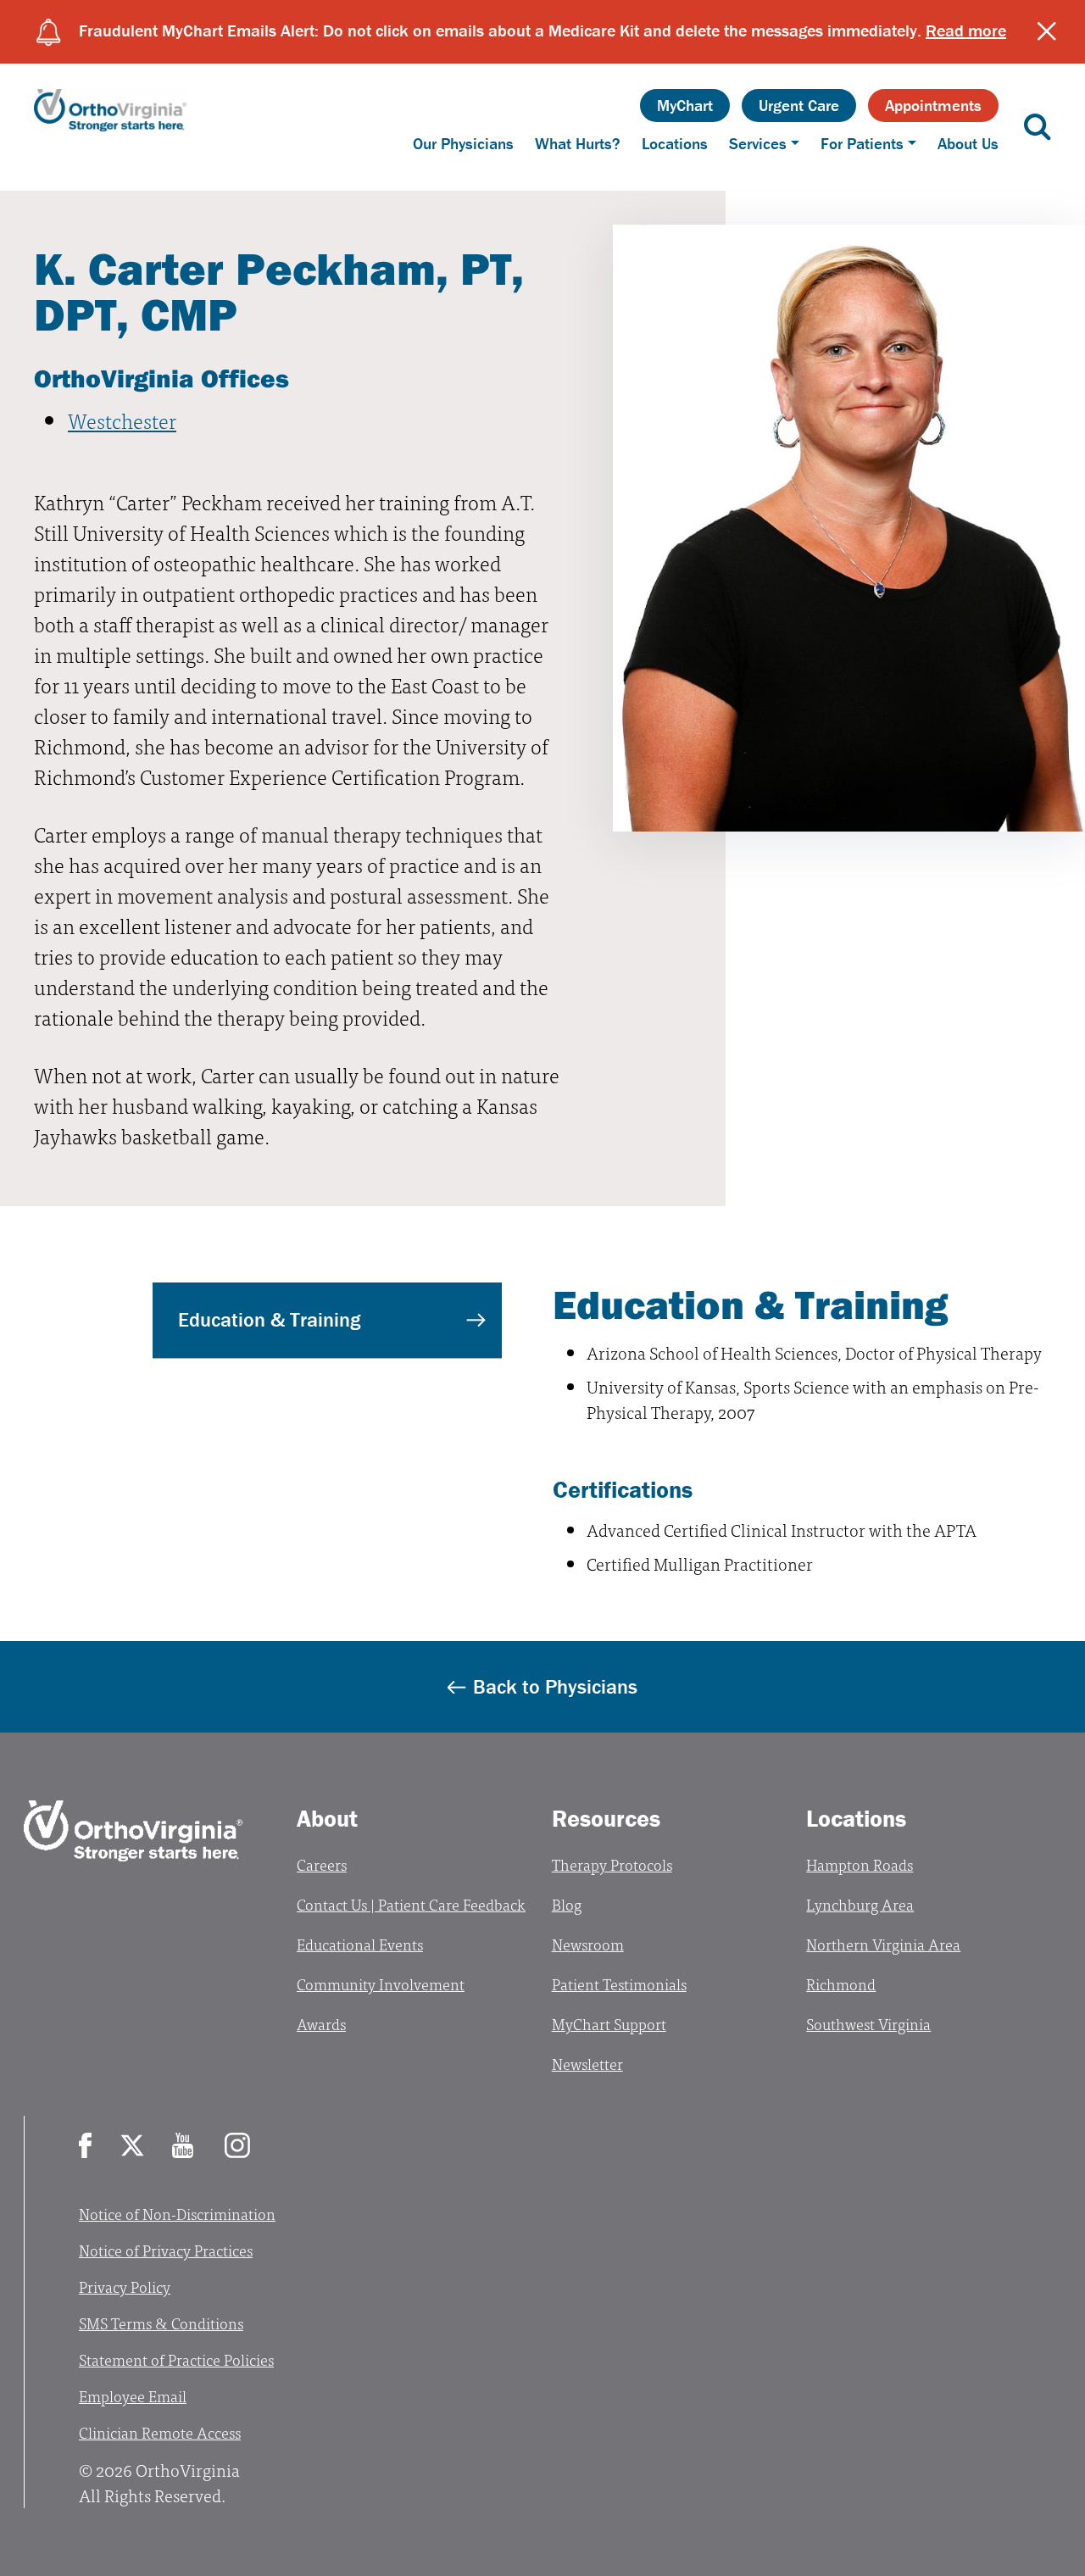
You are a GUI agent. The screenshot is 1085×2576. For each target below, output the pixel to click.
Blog (567, 1904)
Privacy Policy (125, 2287)
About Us (968, 143)
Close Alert (1047, 31)
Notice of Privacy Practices (166, 2250)
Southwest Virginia (868, 2024)
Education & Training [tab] (269, 1319)
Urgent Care (799, 105)
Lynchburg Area (860, 1904)
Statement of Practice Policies (176, 2359)
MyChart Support (609, 2024)
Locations (675, 143)
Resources (606, 1818)
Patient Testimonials (619, 1984)
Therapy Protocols (612, 1864)
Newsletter (587, 2064)
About (327, 1818)
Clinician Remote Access (160, 2432)
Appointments (933, 105)
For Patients (862, 143)
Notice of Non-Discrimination (177, 2214)
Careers (322, 1864)
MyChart (685, 105)
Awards (321, 2024)
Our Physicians (463, 143)
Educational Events (360, 1944)
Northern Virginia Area (883, 1944)
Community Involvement (381, 1984)
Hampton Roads (860, 1864)
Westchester (122, 420)
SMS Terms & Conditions (161, 2323)
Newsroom (588, 1944)
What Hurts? (578, 143)
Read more (966, 30)
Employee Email (133, 2396)
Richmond (841, 1984)
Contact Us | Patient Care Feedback (411, 1904)
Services (758, 143)
